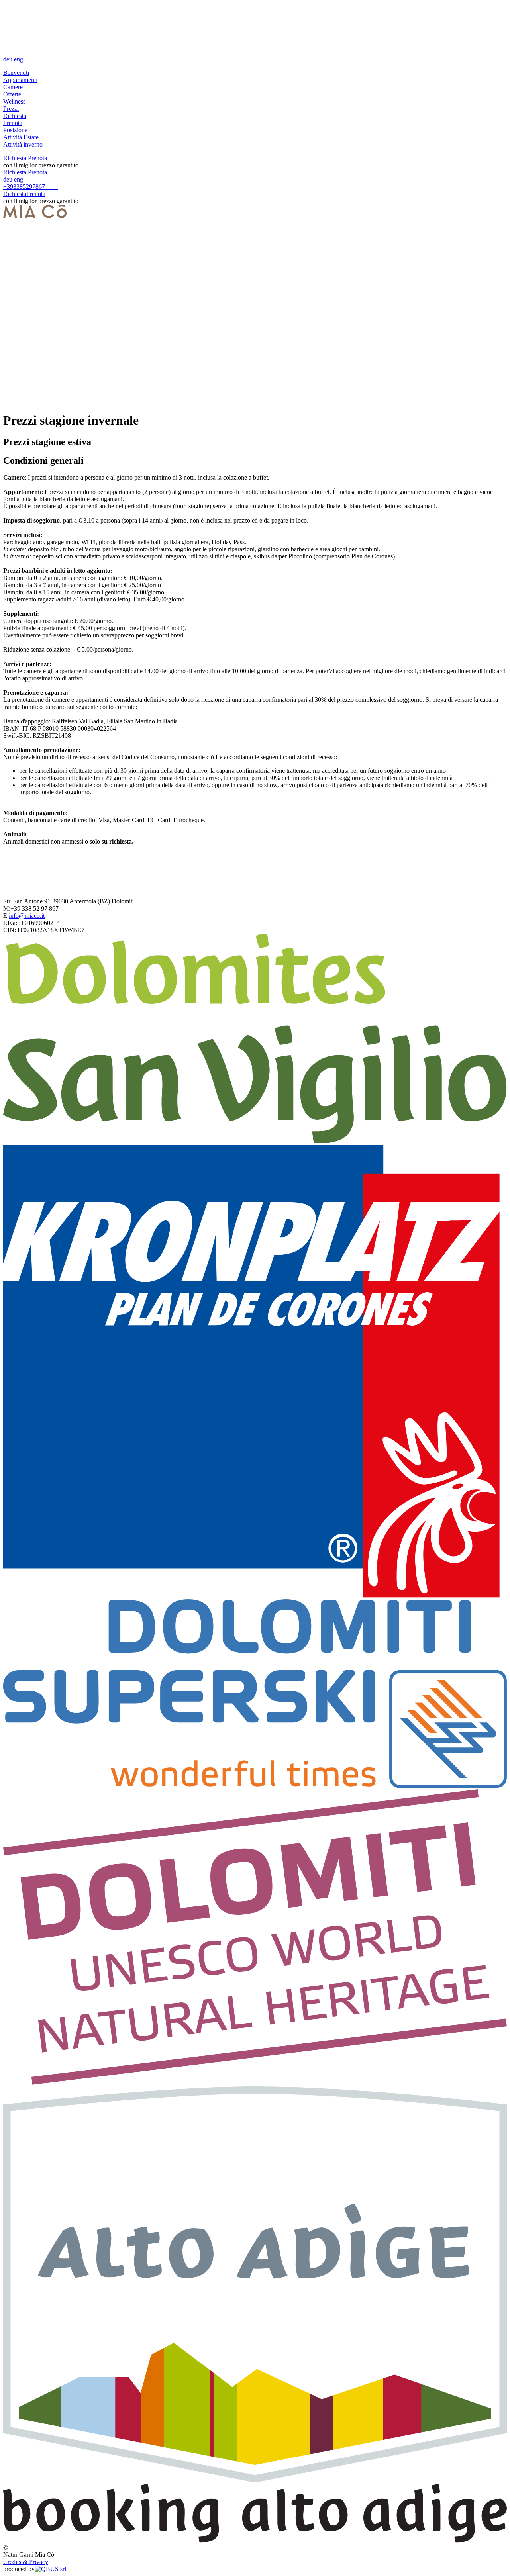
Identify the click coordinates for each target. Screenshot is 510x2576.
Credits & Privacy (26, 2562)
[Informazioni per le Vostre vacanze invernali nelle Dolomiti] (255, 1786)
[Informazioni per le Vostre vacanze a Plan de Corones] (255, 1596)
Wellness (14, 101)
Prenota (13, 123)
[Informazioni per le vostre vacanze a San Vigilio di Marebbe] (255, 1141)
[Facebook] (55, 187)
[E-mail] (50, 187)
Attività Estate (21, 137)
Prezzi (11, 109)
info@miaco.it (27, 916)
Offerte (12, 94)
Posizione (15, 130)
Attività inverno (23, 144)
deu (8, 59)
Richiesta (15, 116)
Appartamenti (20, 80)
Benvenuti (16, 73)
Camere (13, 87)
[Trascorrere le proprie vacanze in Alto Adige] (255, 2480)
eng (19, 59)
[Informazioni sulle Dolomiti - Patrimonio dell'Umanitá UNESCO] (255, 2083)
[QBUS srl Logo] (50, 2569)
